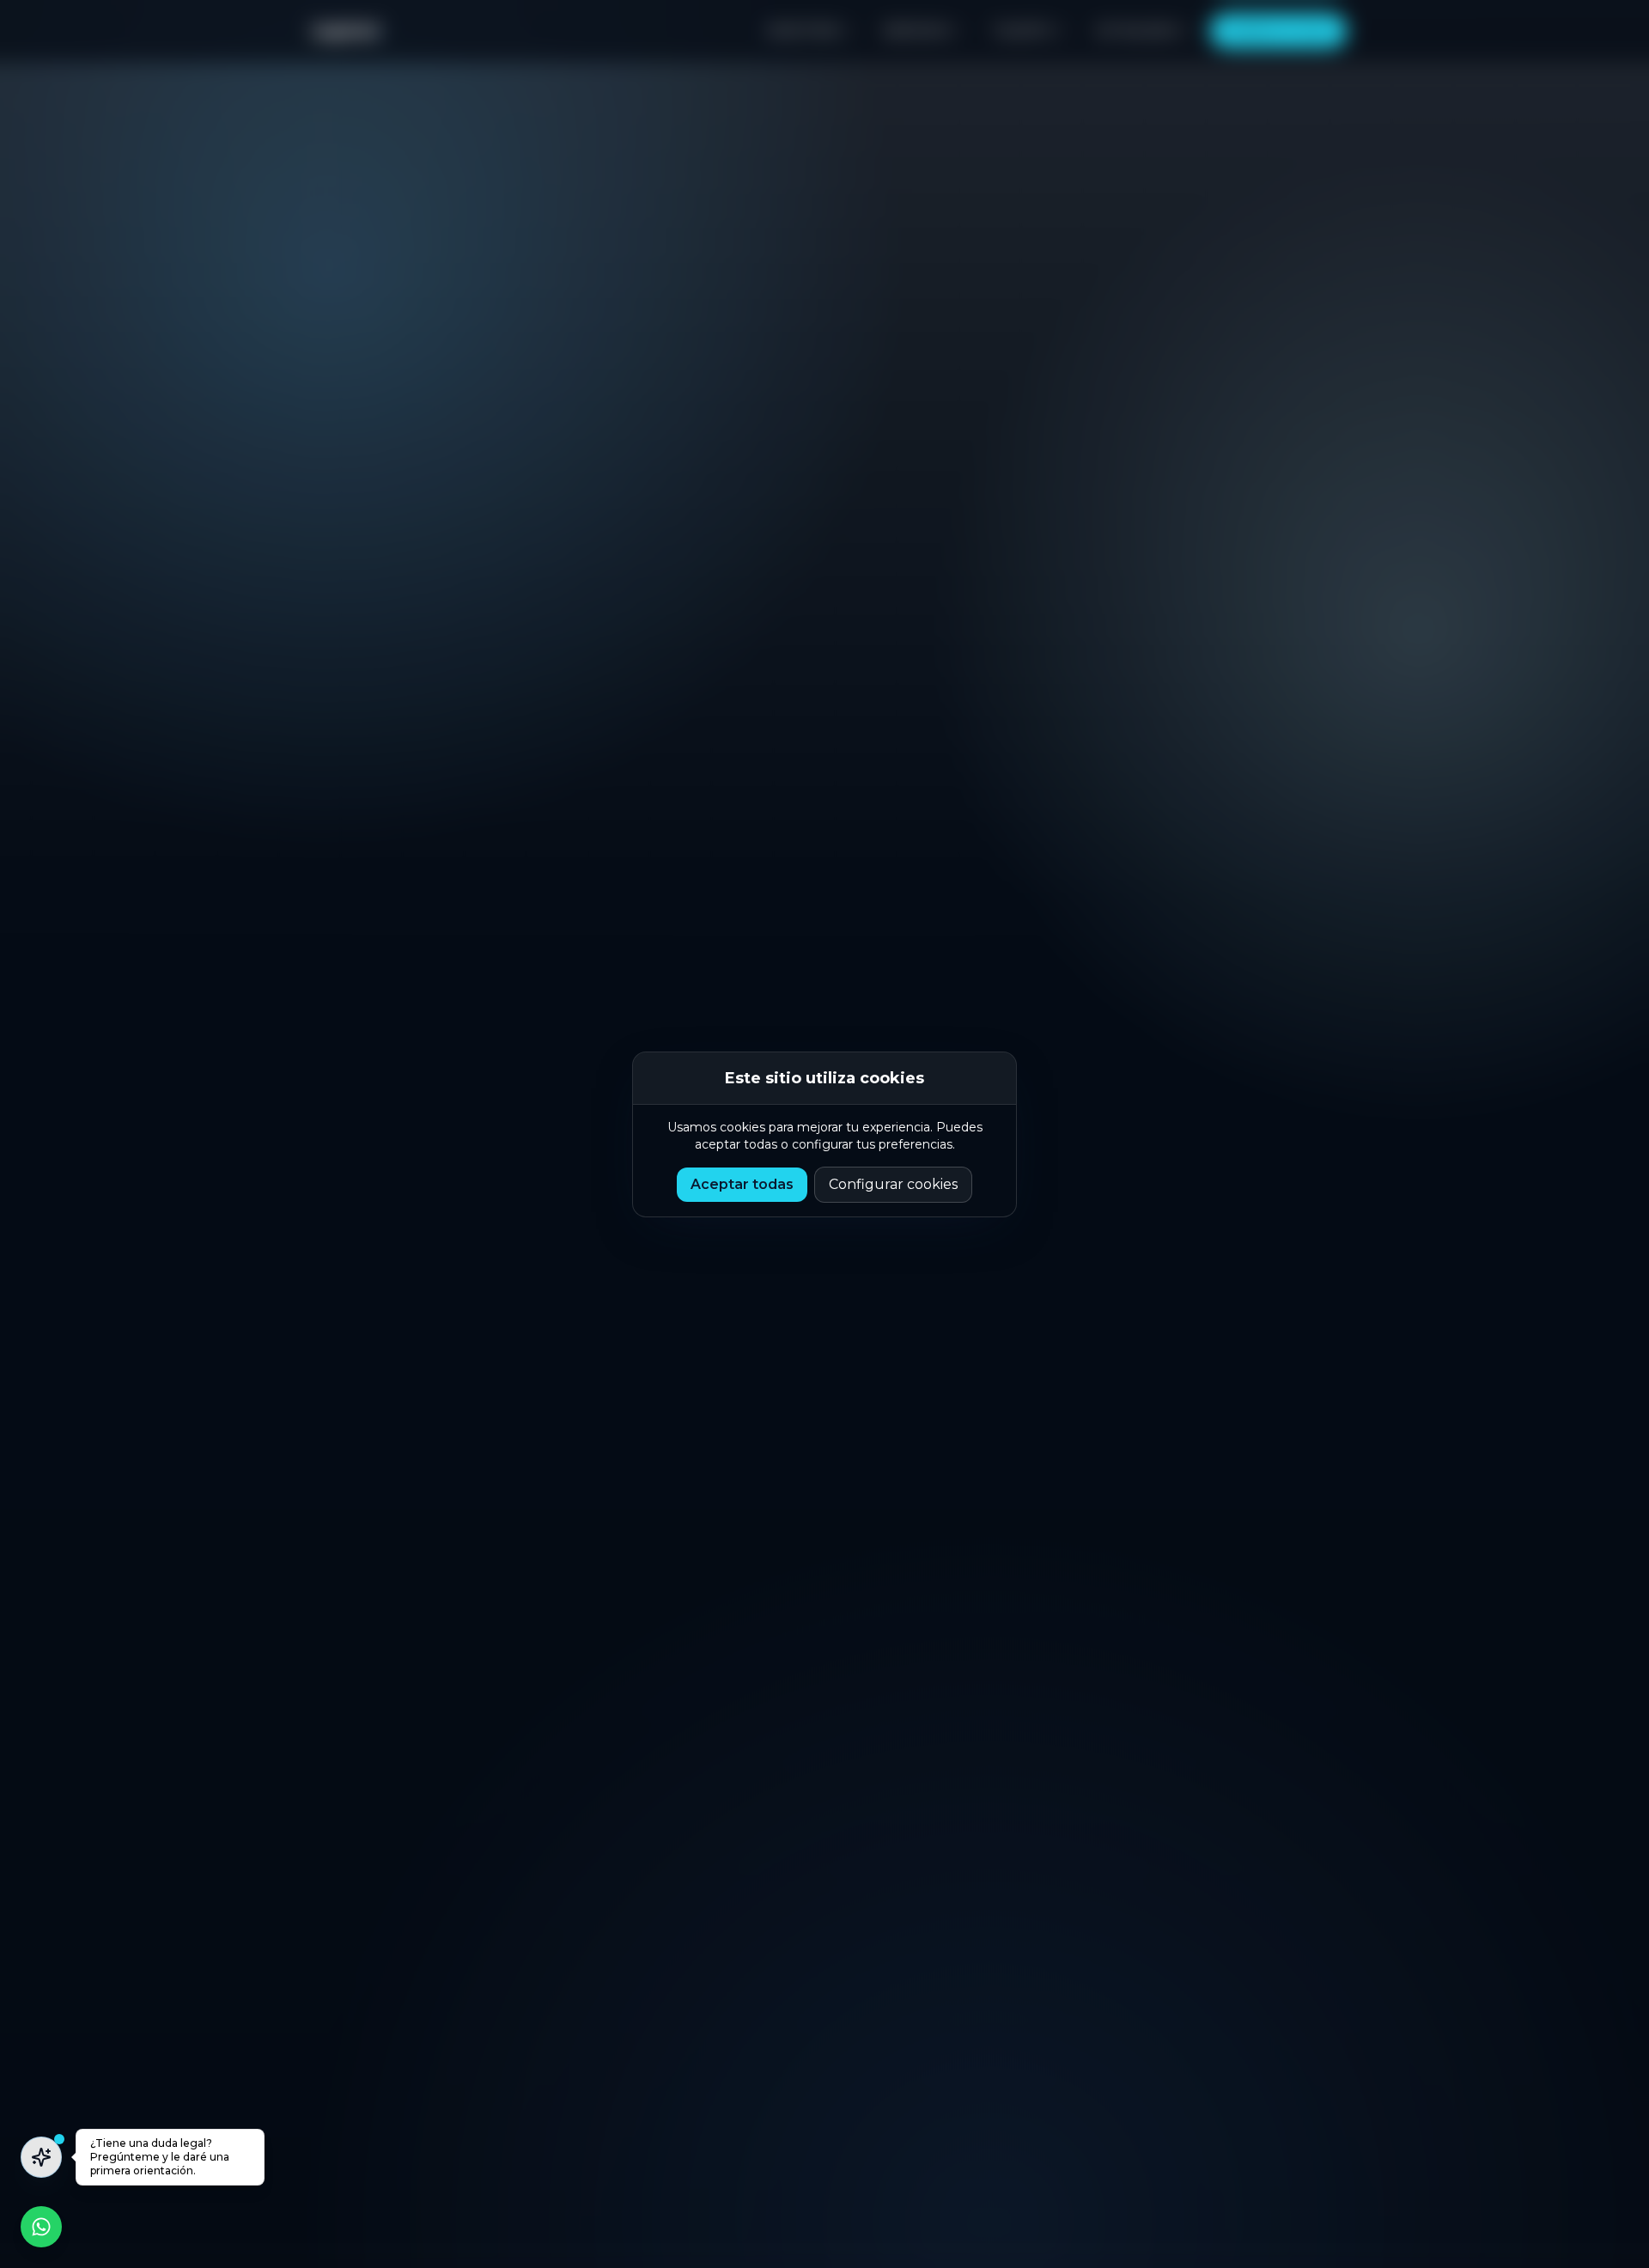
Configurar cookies (893, 1184)
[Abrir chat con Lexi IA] (41, 2157)
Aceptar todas (742, 1184)
